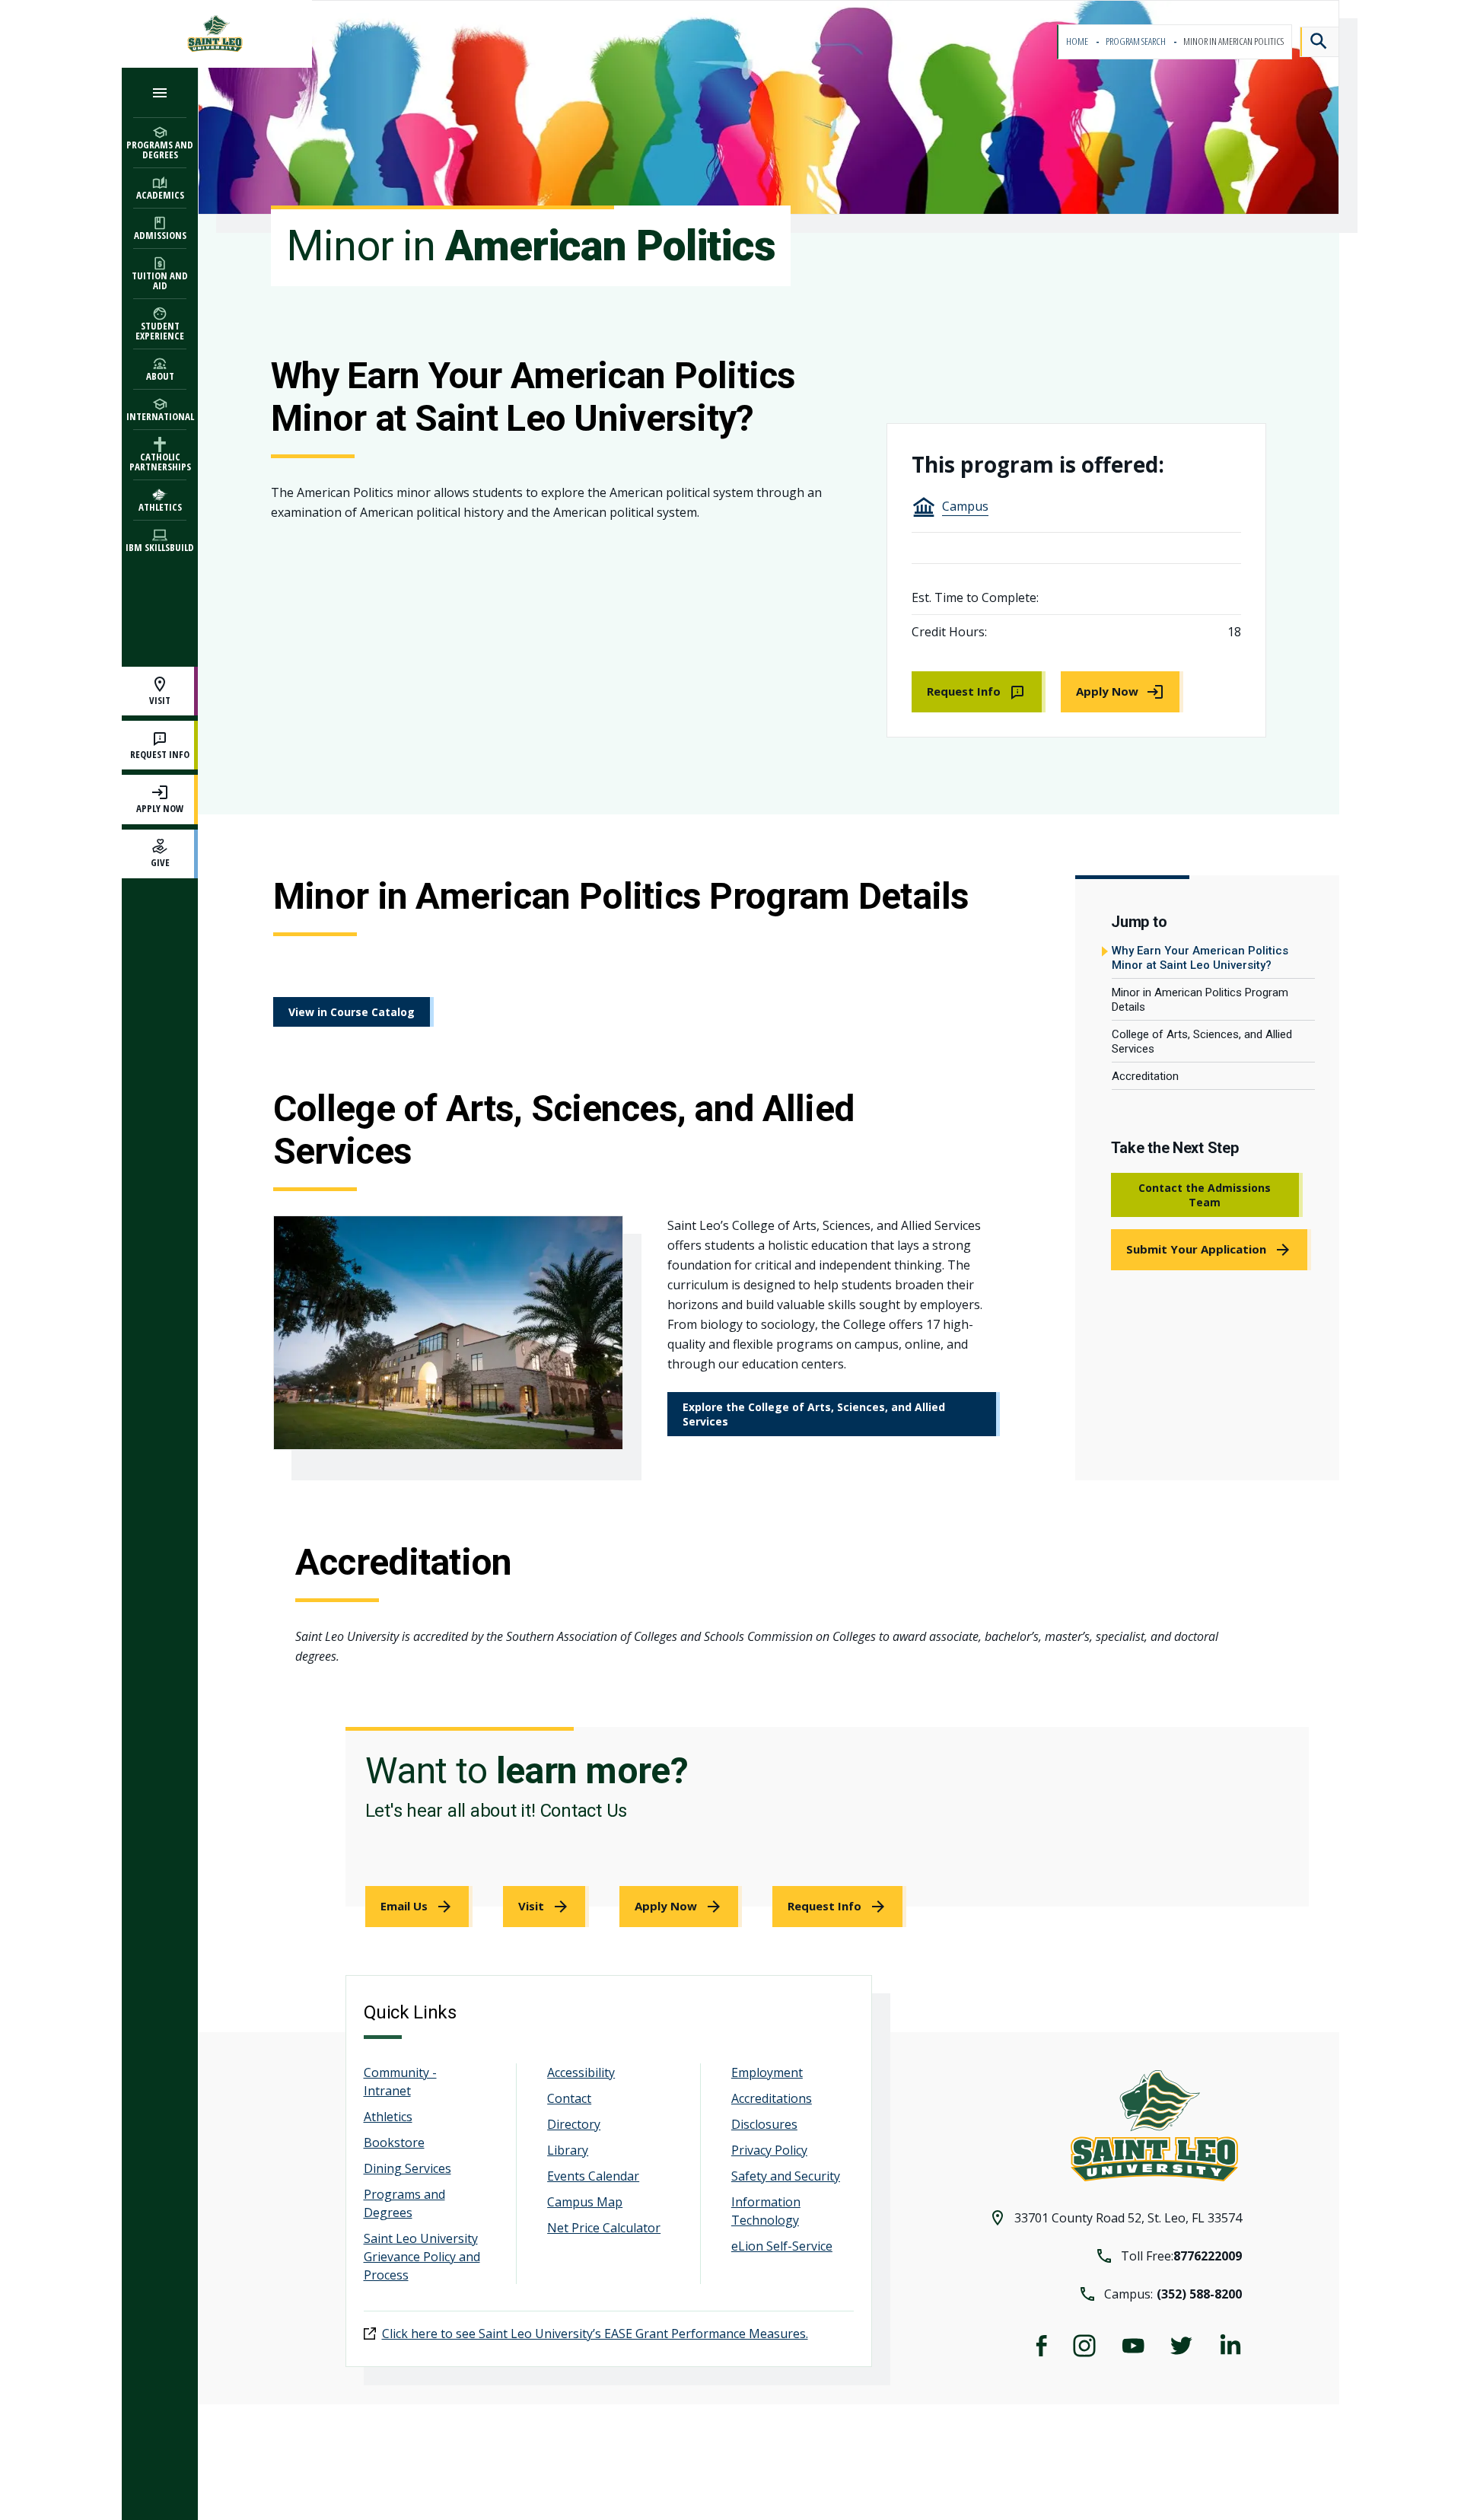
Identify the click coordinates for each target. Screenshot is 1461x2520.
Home (1078, 41)
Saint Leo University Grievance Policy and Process (422, 2257)
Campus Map (585, 2202)
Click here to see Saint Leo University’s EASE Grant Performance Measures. (595, 2334)
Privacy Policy (769, 2150)
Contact (569, 2098)
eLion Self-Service (782, 2246)
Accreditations (772, 2098)
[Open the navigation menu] (160, 92)
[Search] (1319, 42)
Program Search (1136, 41)
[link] (979, 692)
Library (568, 2150)
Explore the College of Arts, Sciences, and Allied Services (814, 1414)
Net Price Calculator (604, 2228)
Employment (767, 2072)
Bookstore (394, 2142)
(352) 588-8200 (1199, 2294)
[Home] (217, 34)
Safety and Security (786, 2176)
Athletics (388, 2117)
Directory (574, 2124)
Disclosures (764, 2124)
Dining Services (407, 2168)
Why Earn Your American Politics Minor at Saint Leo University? (1200, 958)
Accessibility (581, 2072)
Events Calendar (593, 2176)
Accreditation (1145, 1076)
